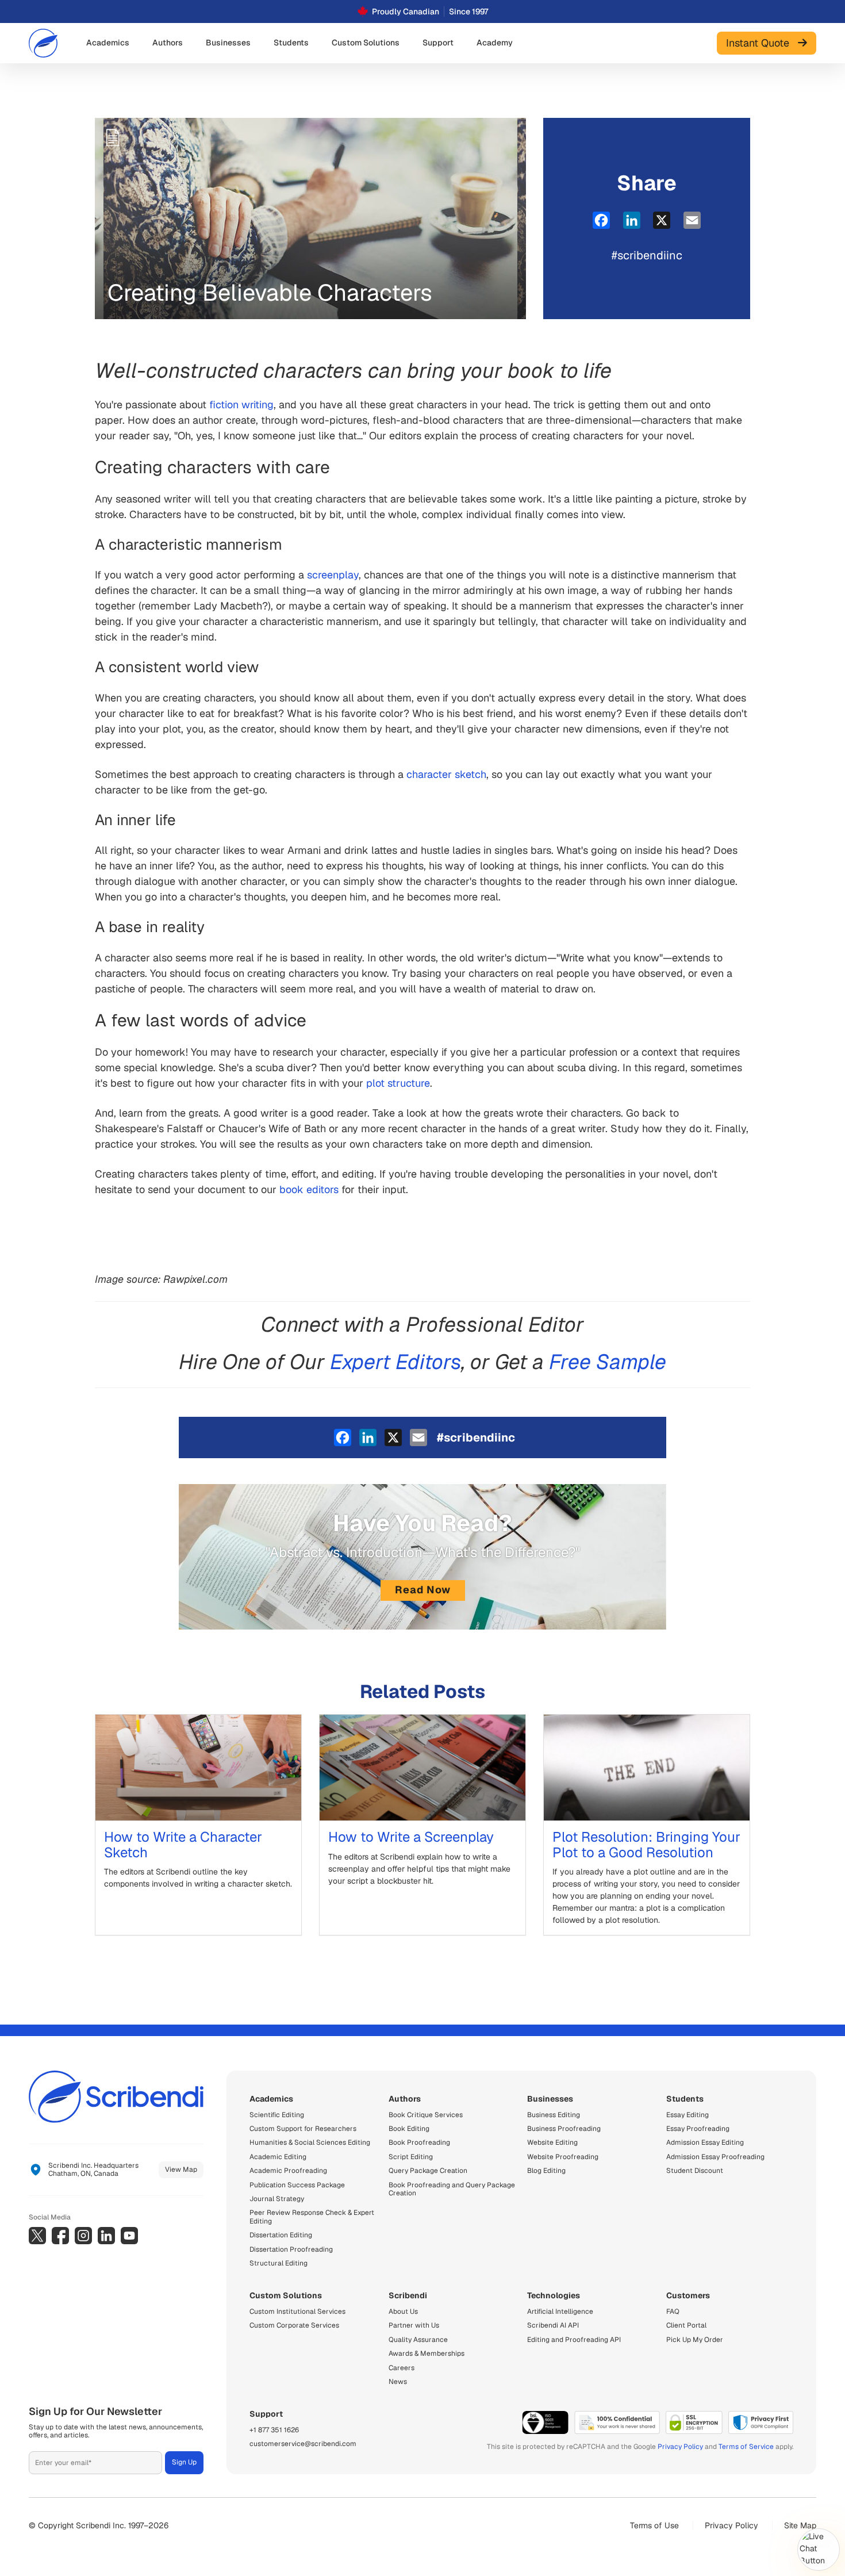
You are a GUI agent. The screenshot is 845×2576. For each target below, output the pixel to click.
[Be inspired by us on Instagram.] (83, 2236)
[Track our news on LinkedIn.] (106, 2236)
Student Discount (695, 2171)
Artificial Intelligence (560, 2311)
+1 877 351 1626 (274, 2430)
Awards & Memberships (427, 2353)
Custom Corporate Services (294, 2325)
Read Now (423, 1590)
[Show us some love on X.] (37, 2236)
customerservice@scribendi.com (303, 2444)
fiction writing (241, 405)
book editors (309, 1189)
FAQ (673, 2311)
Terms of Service (746, 2447)
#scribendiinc (647, 255)
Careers (402, 2368)
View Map (181, 2169)
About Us (403, 2311)
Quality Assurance (418, 2340)
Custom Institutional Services (297, 2311)
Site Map (800, 2525)
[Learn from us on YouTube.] (129, 2236)
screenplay (333, 575)
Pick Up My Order (695, 2340)
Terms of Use (654, 2525)
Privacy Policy (680, 2447)
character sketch (446, 774)
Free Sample (608, 1362)
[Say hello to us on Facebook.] (60, 2236)
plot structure (398, 1083)
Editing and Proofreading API (574, 2340)
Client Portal (686, 2325)
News (398, 2382)
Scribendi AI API (553, 2325)
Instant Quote (762, 43)
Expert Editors (396, 1362)
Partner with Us (414, 2325)
